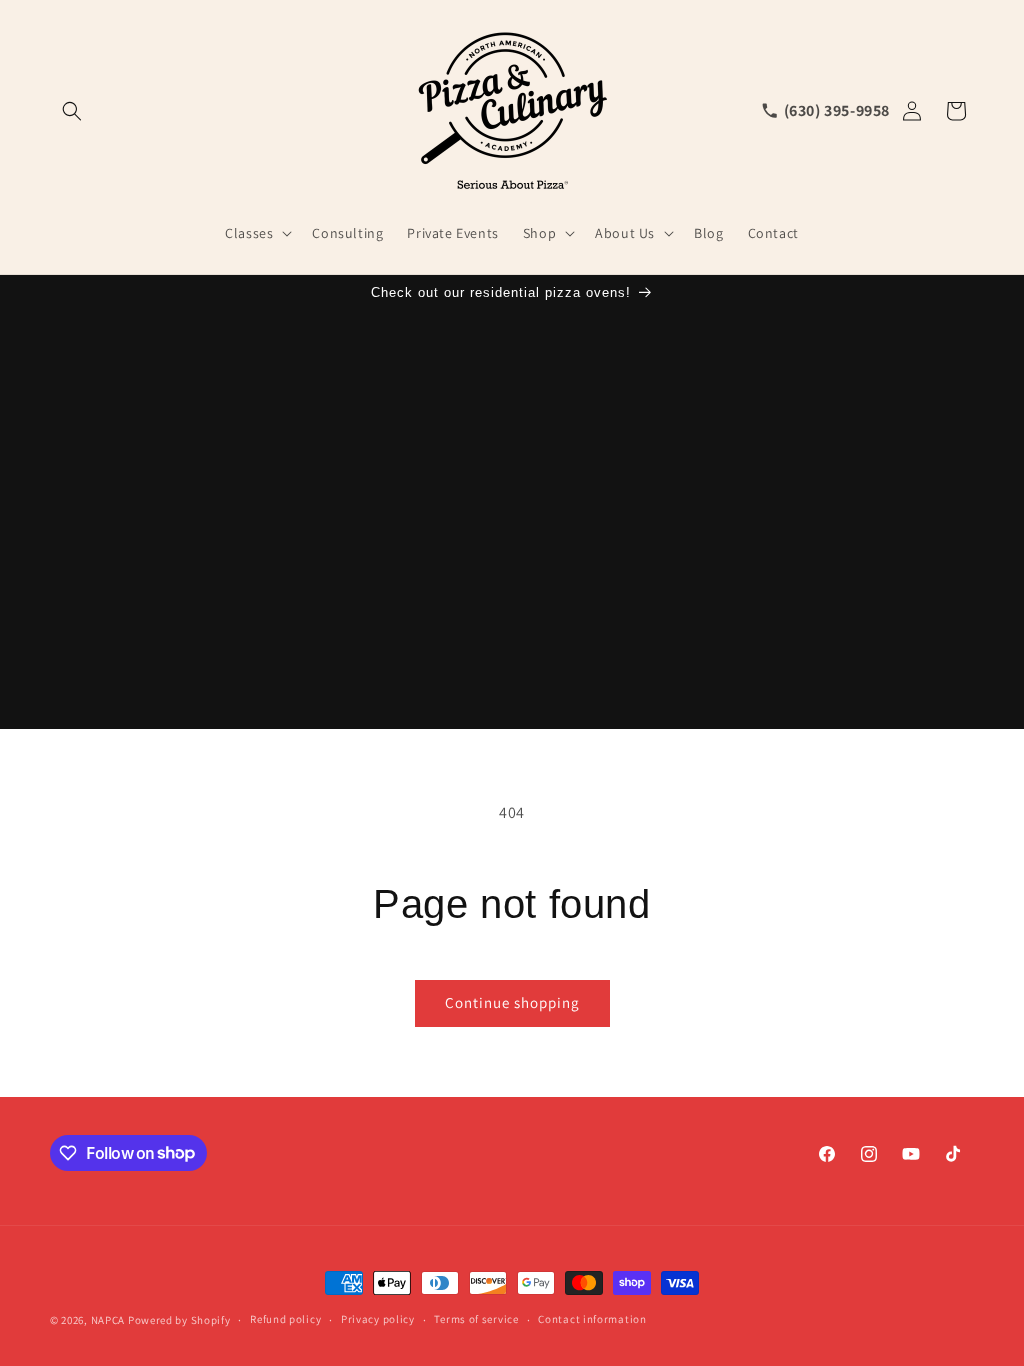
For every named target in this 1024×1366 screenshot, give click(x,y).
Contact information (592, 1319)
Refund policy (285, 1319)
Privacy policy (378, 1319)
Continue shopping (512, 1002)
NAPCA (108, 1320)
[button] (72, 111)
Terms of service (476, 1319)
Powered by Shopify (179, 1320)
